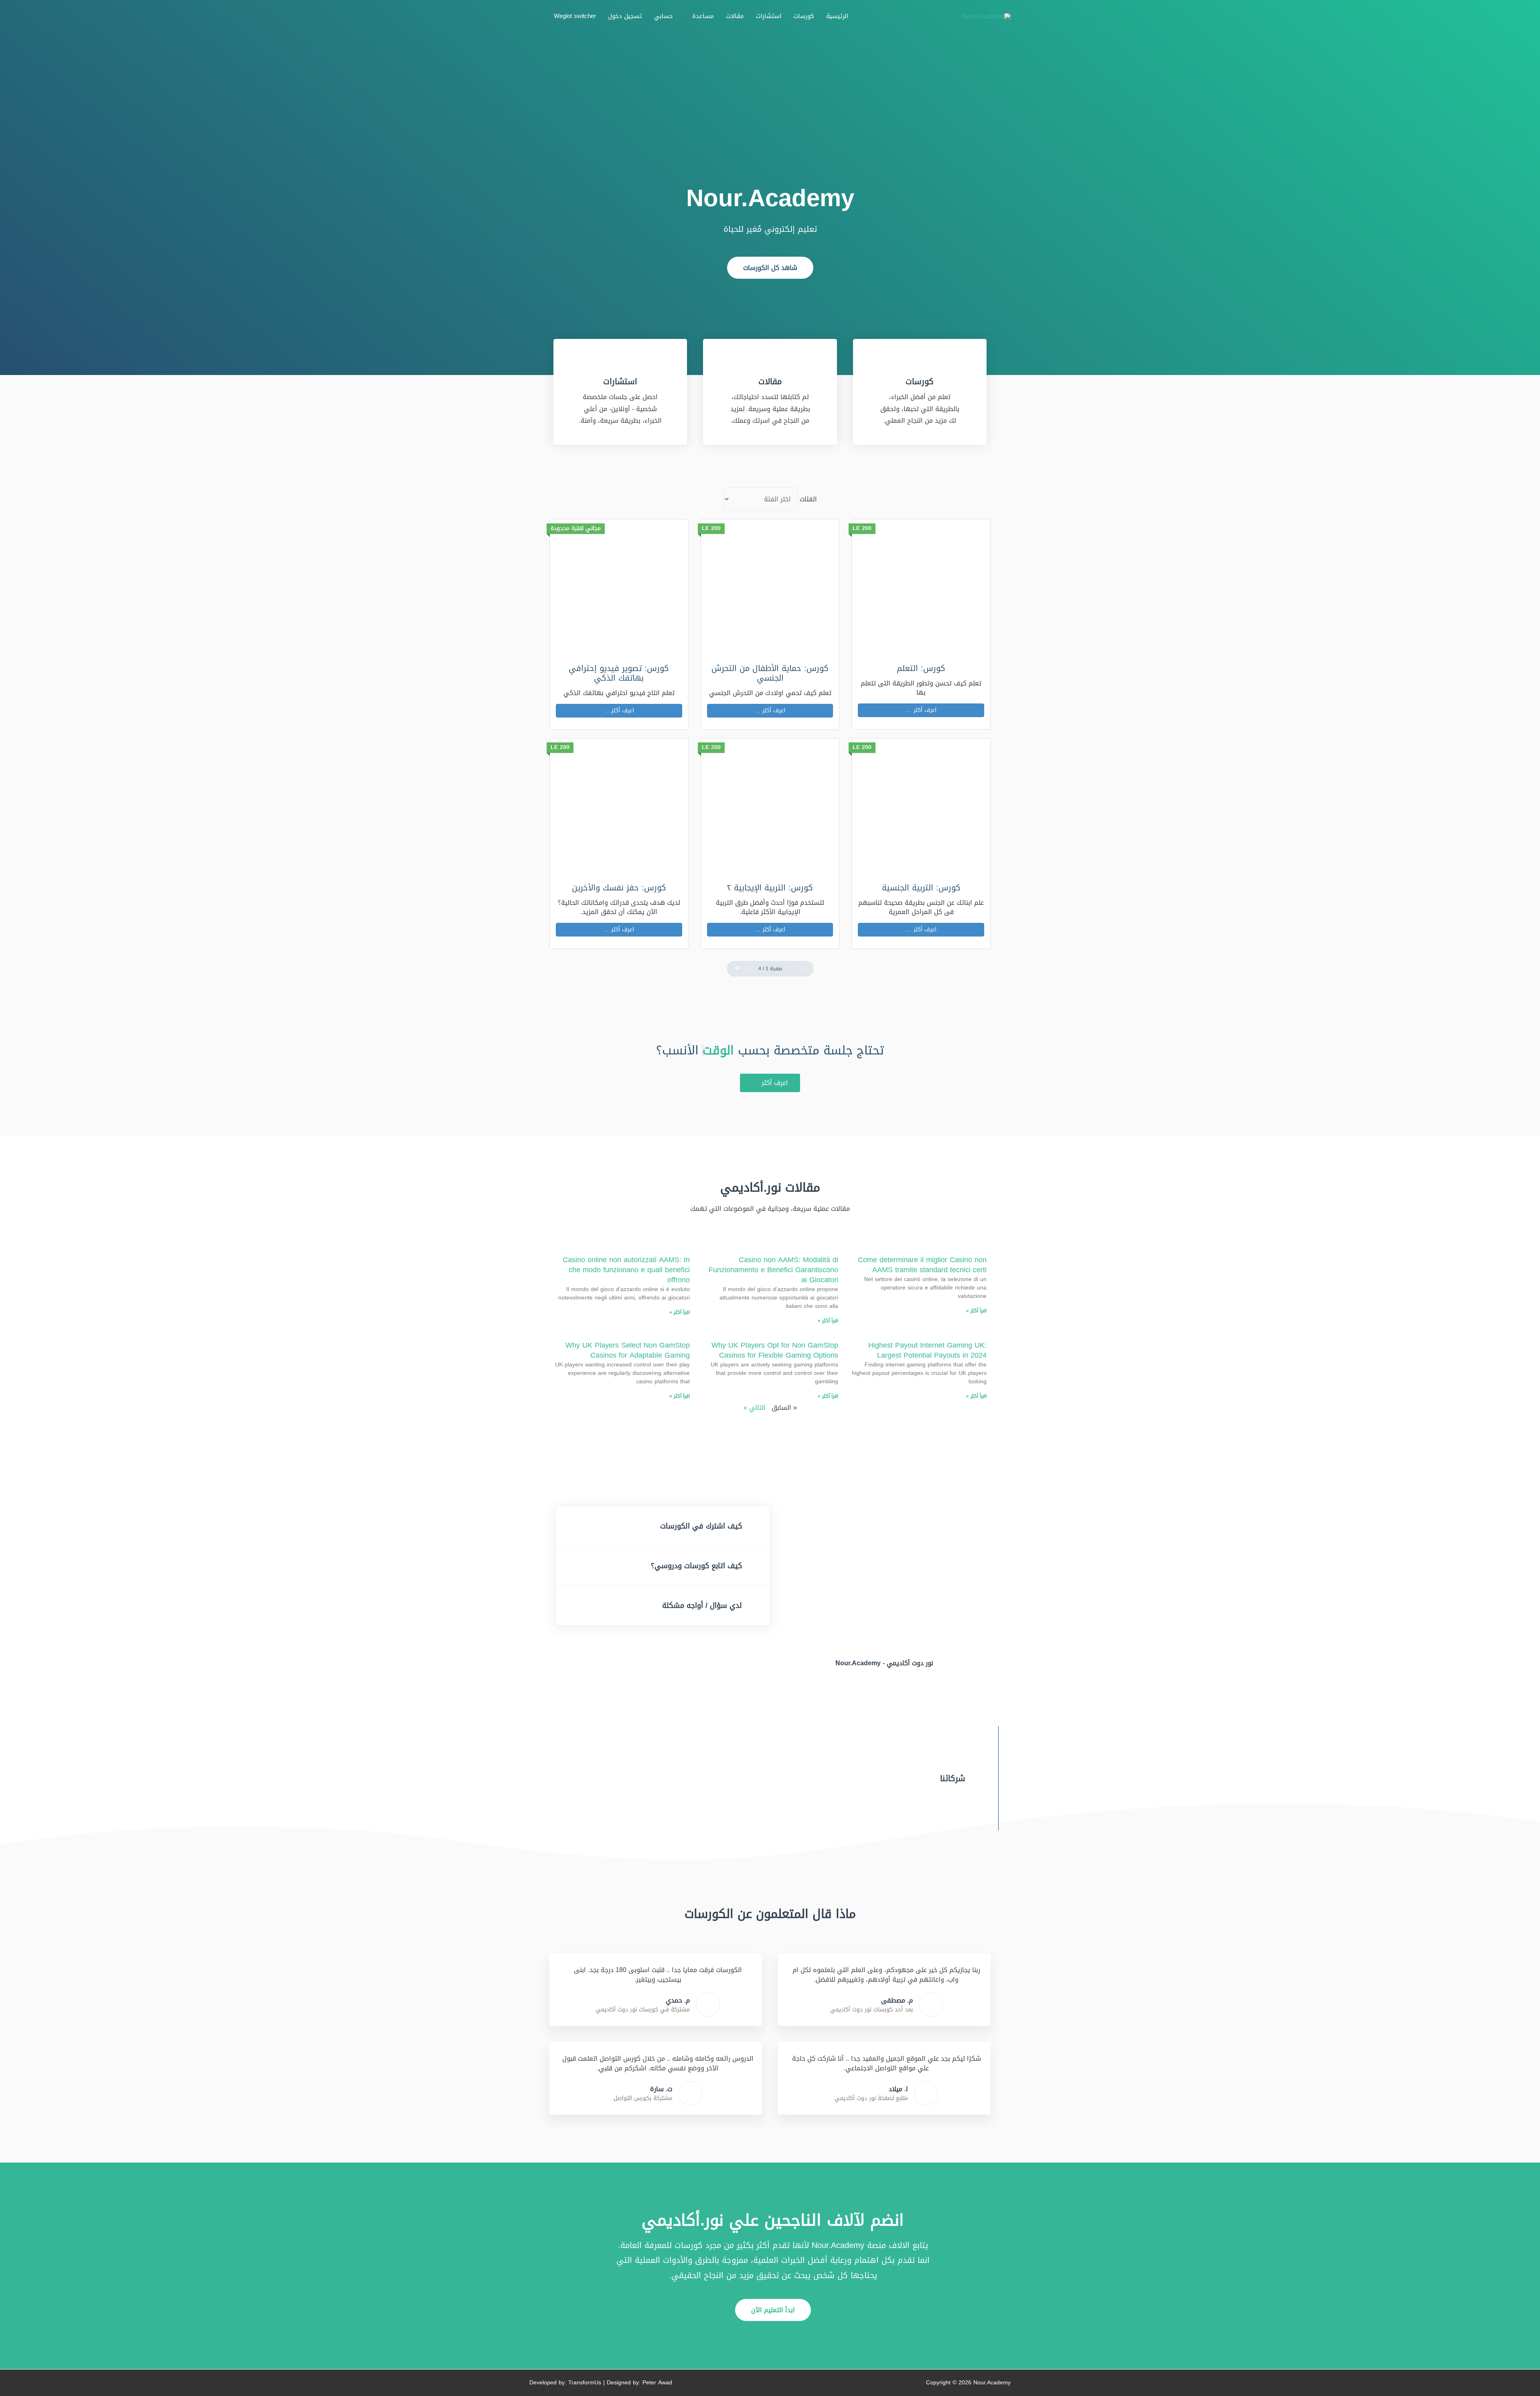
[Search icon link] (539, 16)
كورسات (920, 381)
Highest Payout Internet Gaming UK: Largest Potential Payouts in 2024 (927, 1350)
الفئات (808, 499)
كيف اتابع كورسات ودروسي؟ (696, 1566)
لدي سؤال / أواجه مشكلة (702, 1605)
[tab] (663, 1526)
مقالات (770, 381)
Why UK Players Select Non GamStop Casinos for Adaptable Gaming (628, 1350)
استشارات (620, 381)
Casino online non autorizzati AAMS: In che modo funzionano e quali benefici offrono (626, 1270)
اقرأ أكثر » (976, 1311)
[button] (770, 268)
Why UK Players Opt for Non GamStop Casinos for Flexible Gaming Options (775, 1350)
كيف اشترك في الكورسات (701, 1526)
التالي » (755, 1408)
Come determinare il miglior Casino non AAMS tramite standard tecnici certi (922, 1265)
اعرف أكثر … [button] (921, 710)
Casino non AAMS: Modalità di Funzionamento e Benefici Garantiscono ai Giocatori (773, 1270)
